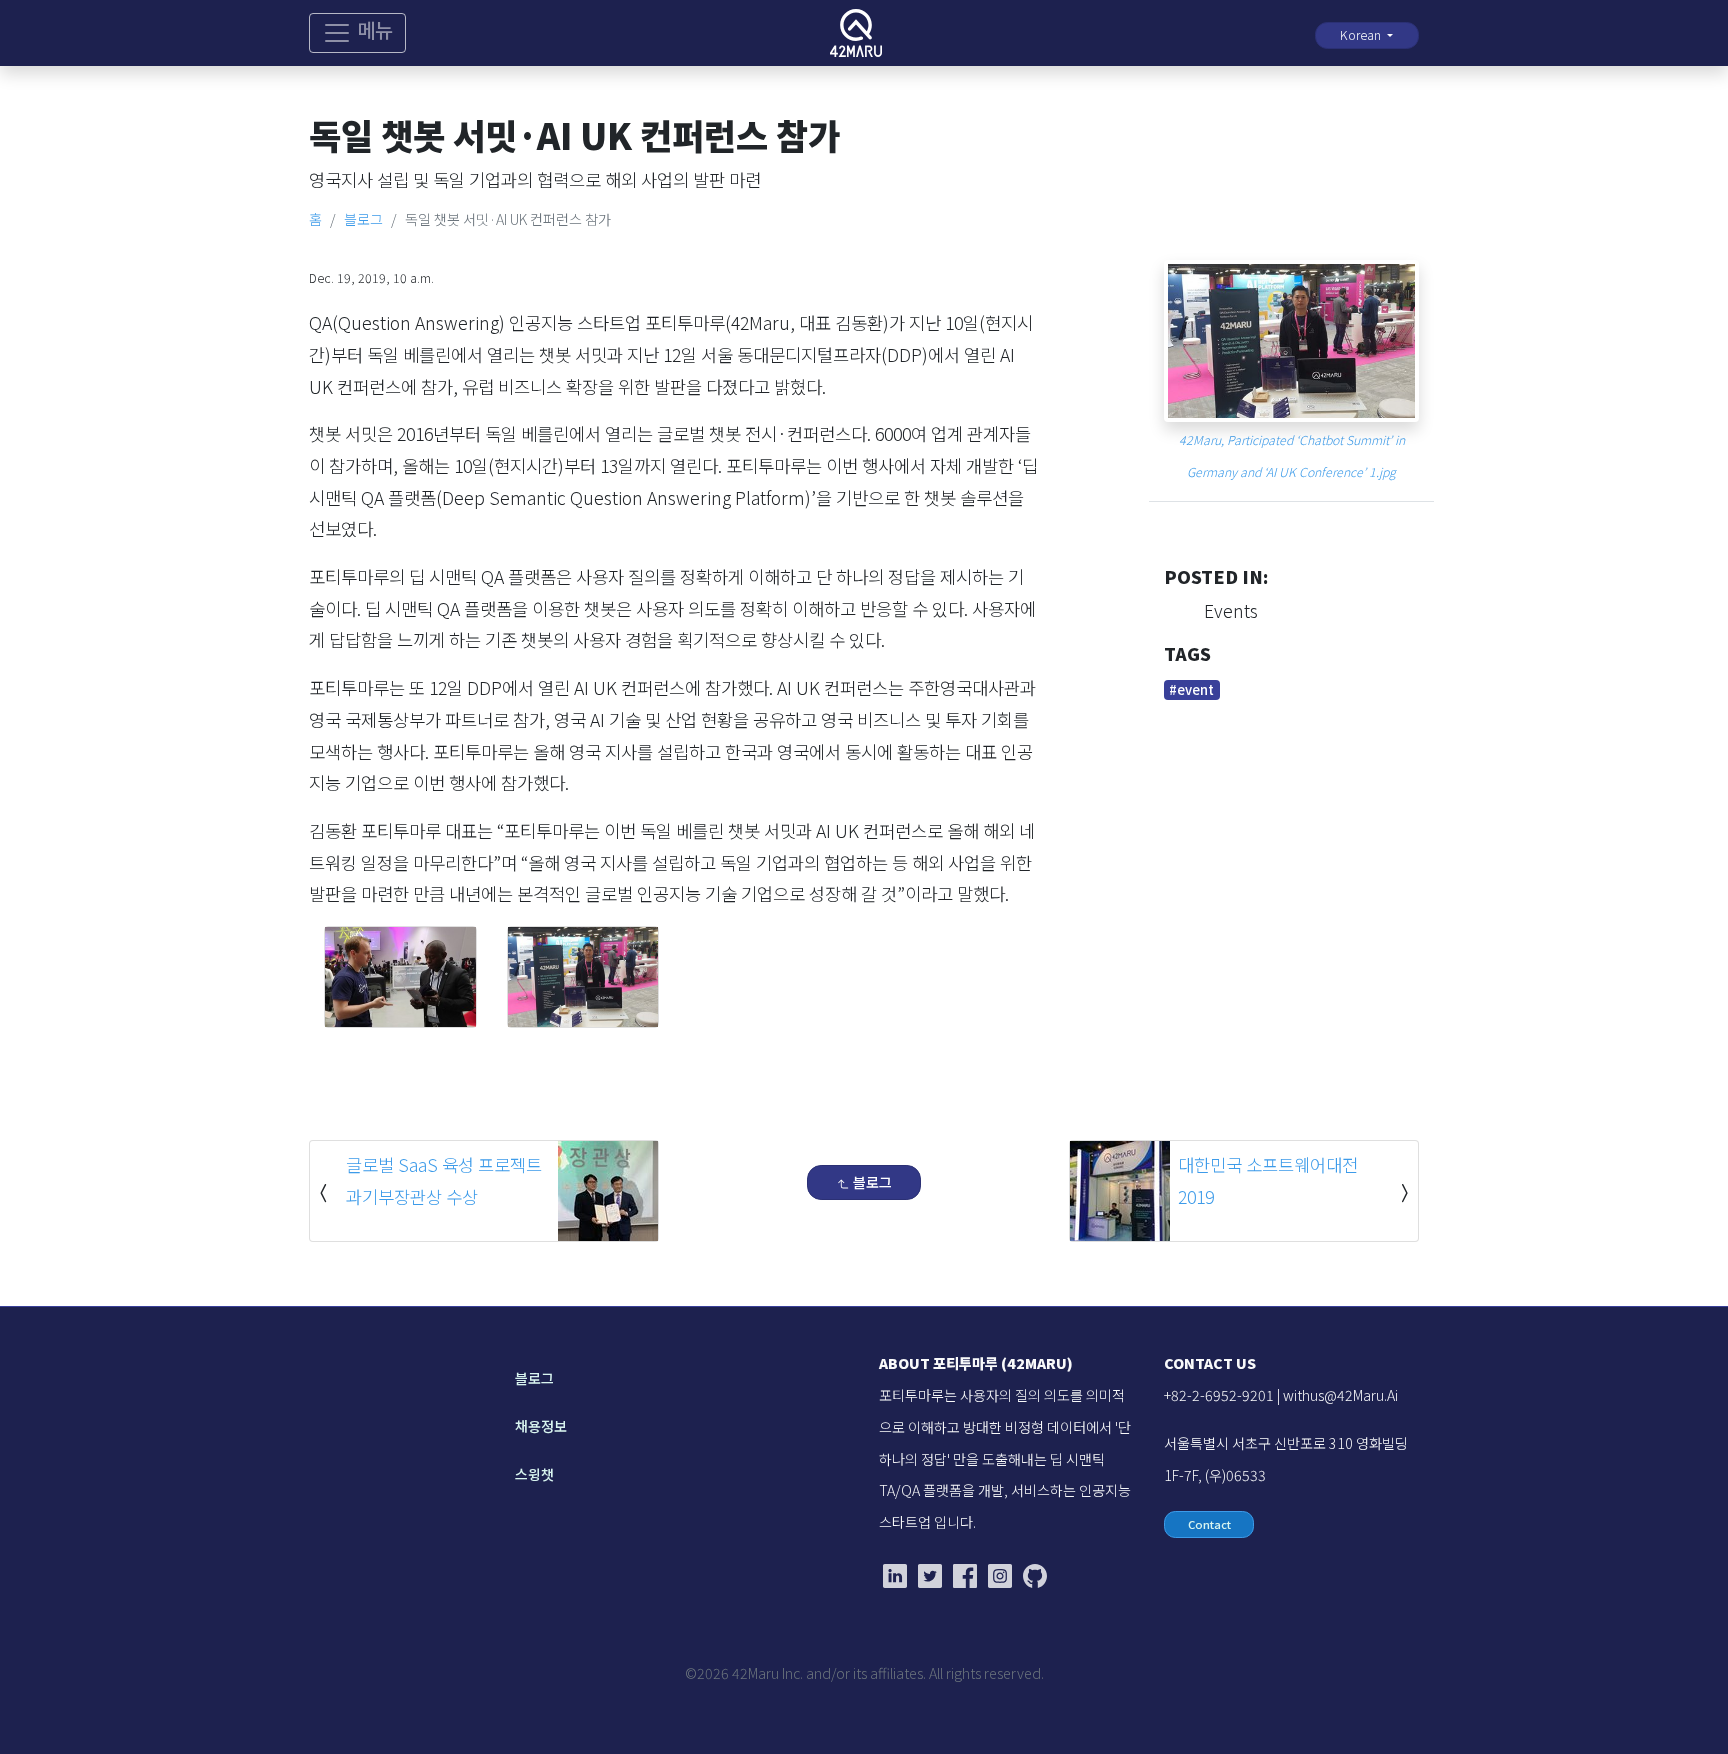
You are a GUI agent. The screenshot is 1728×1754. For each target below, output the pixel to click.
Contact (1209, 1524)
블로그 (363, 219)
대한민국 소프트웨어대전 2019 (1268, 1180)
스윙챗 (534, 1474)
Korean (1362, 35)
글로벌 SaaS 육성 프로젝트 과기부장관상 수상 (444, 1180)
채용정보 (541, 1426)
